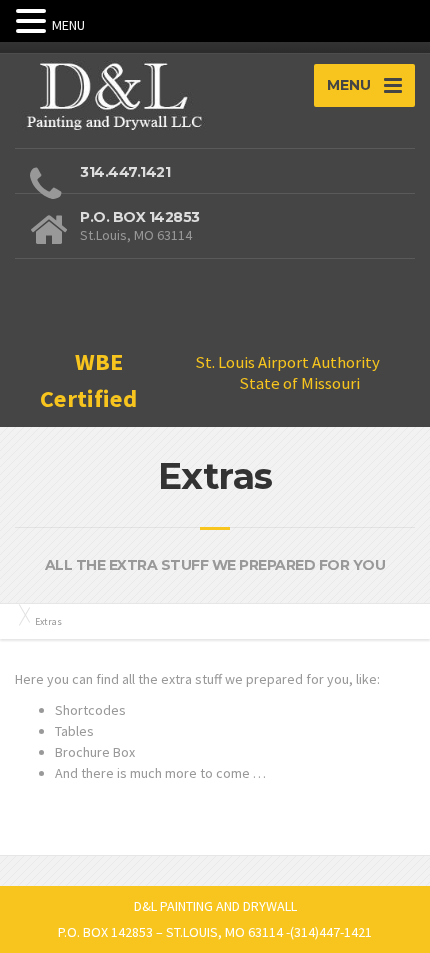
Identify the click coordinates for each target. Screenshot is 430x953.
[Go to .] (20, 615)
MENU (68, 25)
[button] (34, 22)
